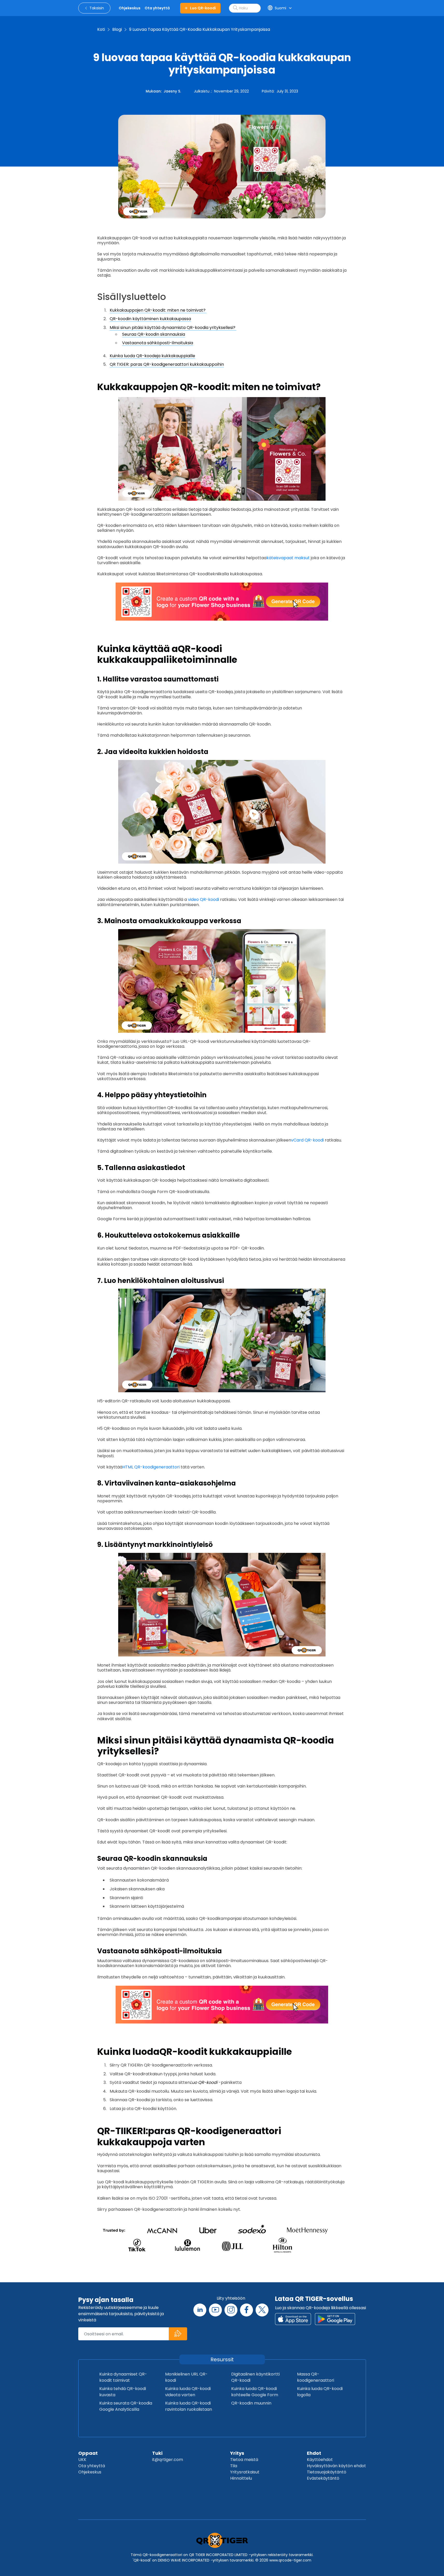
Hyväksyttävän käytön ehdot (336, 2466)
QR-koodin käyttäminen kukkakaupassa (150, 319)
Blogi (117, 29)
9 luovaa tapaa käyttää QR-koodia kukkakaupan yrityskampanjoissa (200, 29)
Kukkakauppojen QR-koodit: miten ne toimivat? (158, 310)
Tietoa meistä (244, 2460)
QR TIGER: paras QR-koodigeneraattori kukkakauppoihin (167, 364)
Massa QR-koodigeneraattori (316, 2377)
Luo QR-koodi (203, 8)
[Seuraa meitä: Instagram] (231, 2310)
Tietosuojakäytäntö (327, 2472)
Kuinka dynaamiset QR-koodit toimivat (123, 2377)
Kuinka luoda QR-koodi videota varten (188, 2392)
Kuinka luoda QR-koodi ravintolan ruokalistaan (189, 2406)
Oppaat (88, 2453)
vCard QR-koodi (307, 1140)
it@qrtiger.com (168, 2460)
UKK (82, 2460)
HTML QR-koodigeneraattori (151, 1467)
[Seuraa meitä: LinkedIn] (200, 2310)
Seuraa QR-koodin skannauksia (154, 334)
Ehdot (314, 2453)
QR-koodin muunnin (251, 2403)
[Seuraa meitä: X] (262, 2310)
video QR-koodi (203, 899)
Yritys (237, 2453)
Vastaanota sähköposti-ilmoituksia (158, 343)
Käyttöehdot (320, 2460)
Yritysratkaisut (245, 2472)
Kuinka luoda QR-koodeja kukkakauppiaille (152, 356)
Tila (234, 2466)
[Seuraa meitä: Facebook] (246, 2310)
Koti (101, 29)
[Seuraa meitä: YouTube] (215, 2310)
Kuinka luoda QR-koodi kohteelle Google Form (255, 2392)
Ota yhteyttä (92, 2466)
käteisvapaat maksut (288, 558)
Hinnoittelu (241, 2478)
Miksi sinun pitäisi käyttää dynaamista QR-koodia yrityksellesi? (173, 328)
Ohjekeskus (90, 2472)
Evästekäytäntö (323, 2478)
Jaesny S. (172, 91)
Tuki (157, 2453)
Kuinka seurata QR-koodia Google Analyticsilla (126, 2406)
